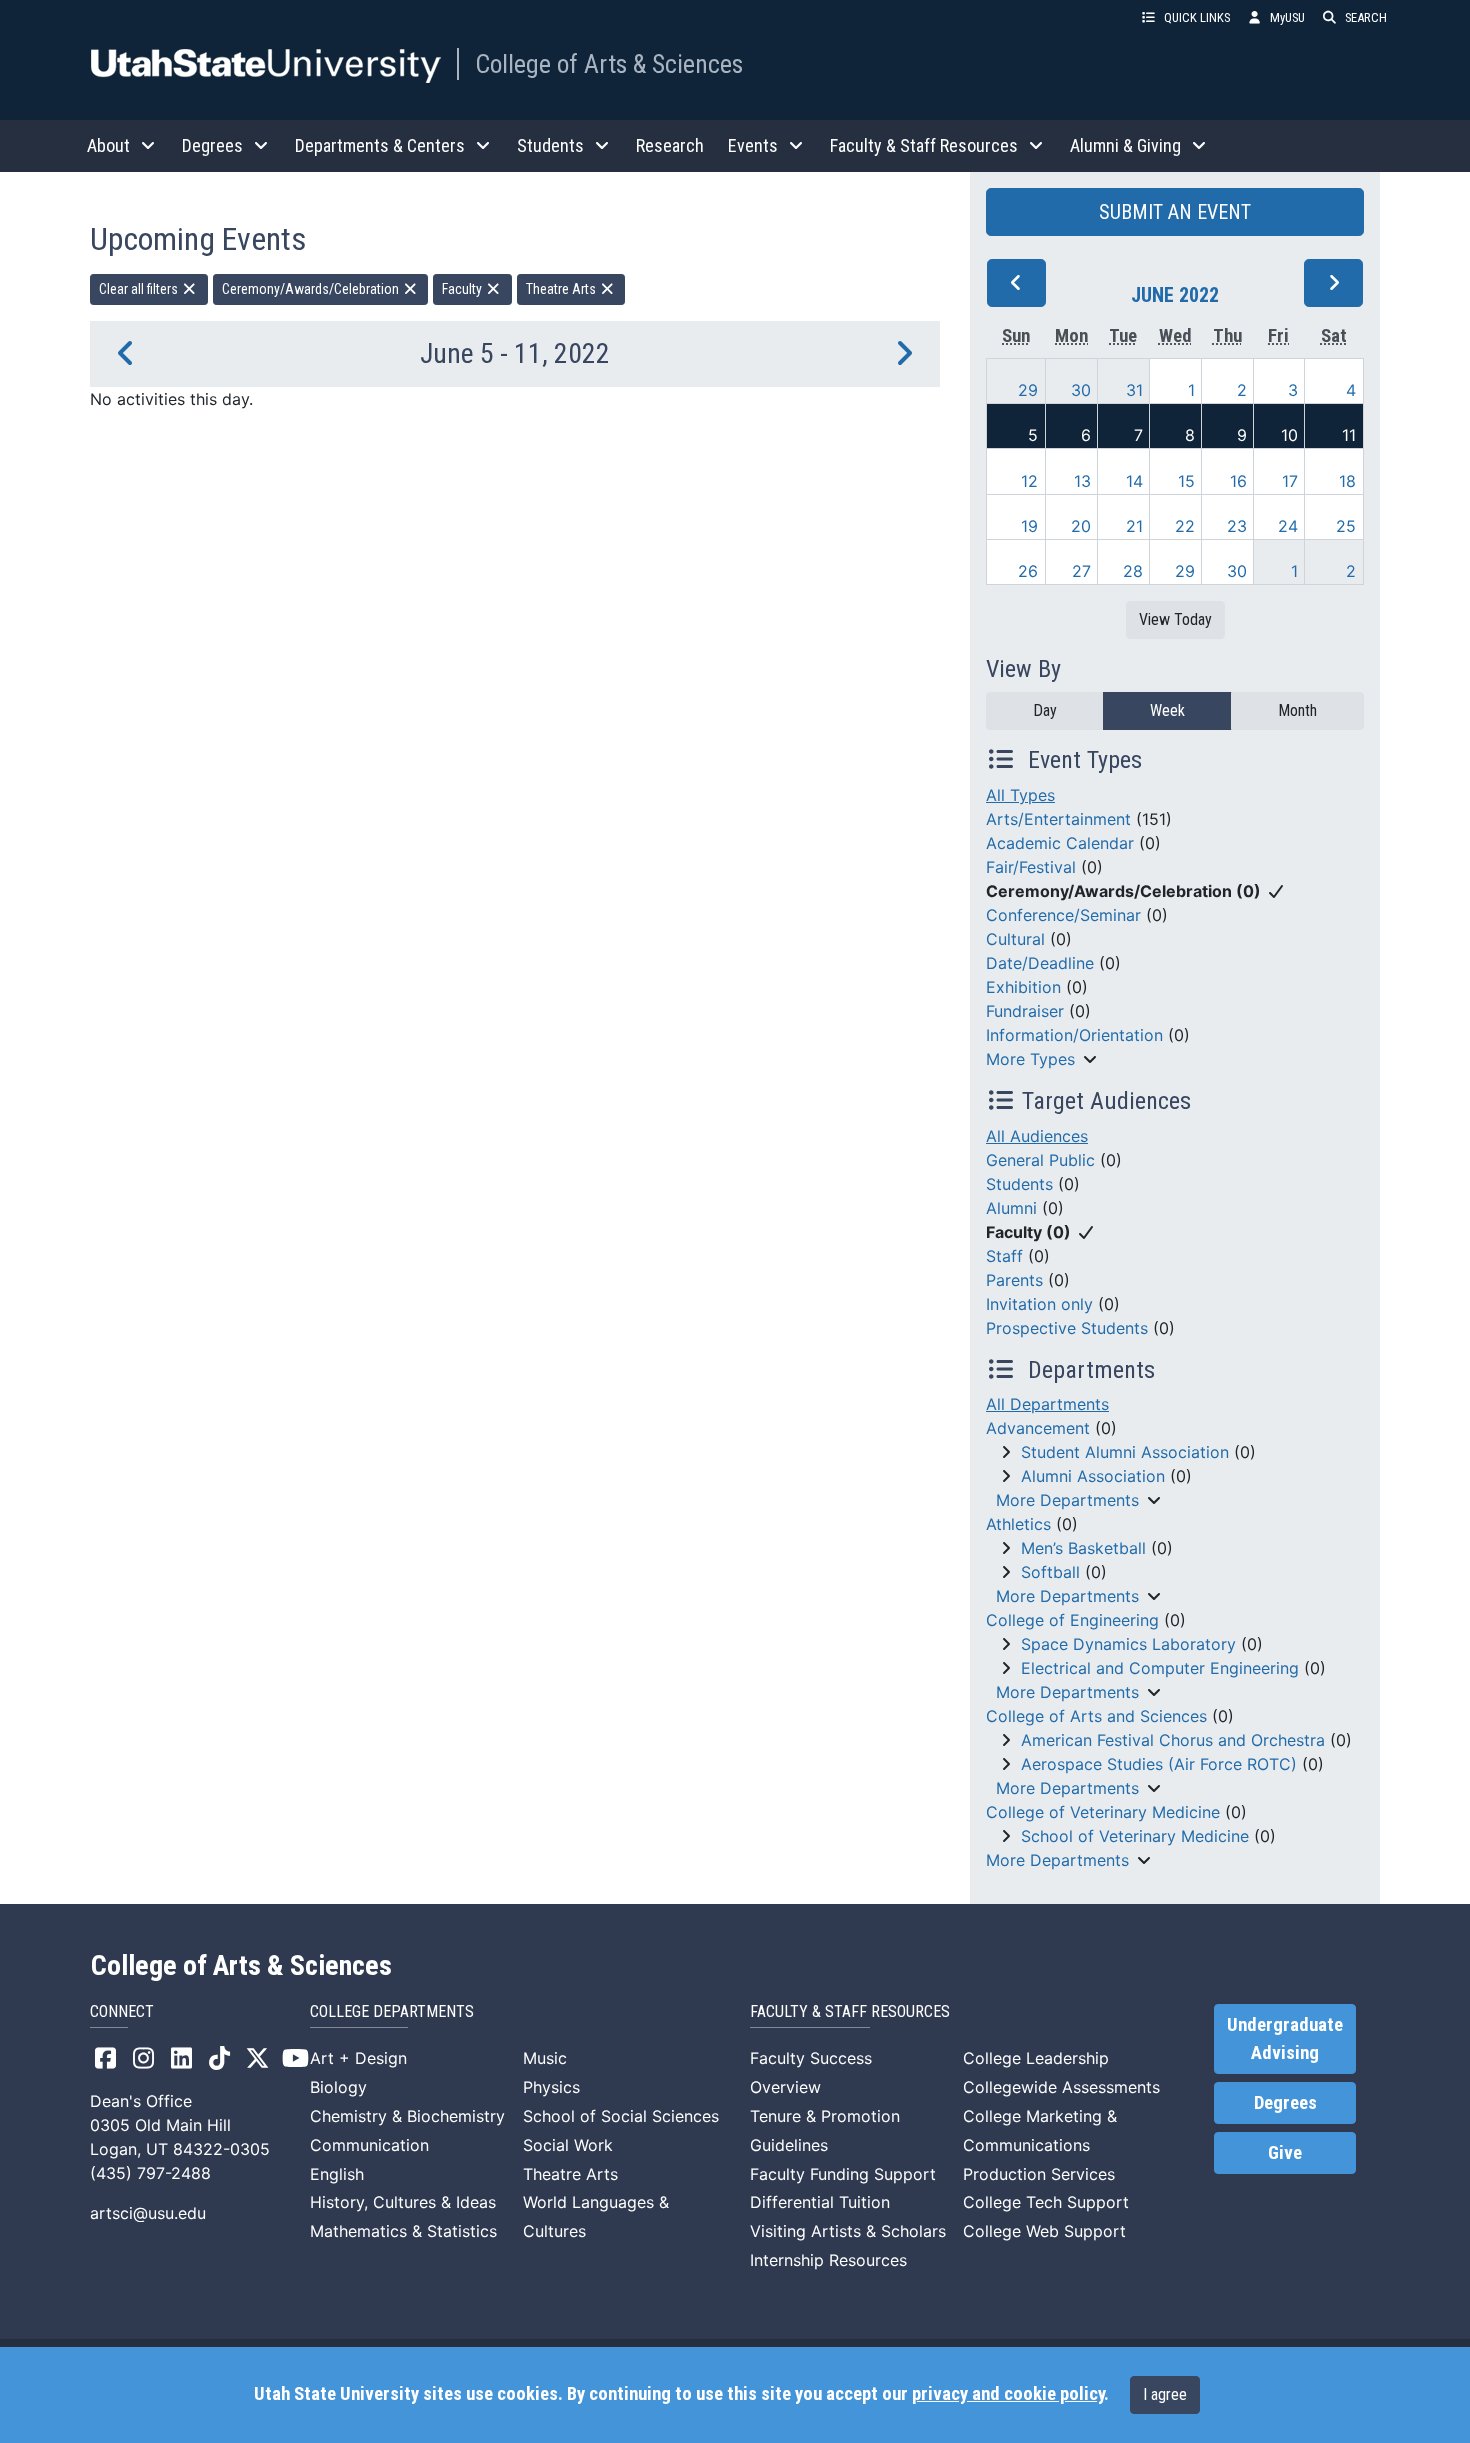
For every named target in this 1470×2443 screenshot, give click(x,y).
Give (1285, 2153)
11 (1349, 435)
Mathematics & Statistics (403, 2231)
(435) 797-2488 (150, 2173)
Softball (1050, 1572)
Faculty (463, 289)
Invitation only (1039, 1304)
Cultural (1015, 939)
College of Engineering (1072, 1620)
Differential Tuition (820, 2202)
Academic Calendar (1060, 843)
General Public (1040, 1160)
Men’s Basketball (1083, 1548)
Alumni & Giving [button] (1125, 145)
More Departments (1067, 1500)
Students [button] (550, 145)
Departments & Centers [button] (380, 145)
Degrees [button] (212, 145)
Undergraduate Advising (1285, 2039)
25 (1346, 526)
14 (1134, 481)
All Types (1020, 795)
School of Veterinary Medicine (1135, 1836)
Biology (338, 2087)
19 (1029, 526)
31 (1134, 390)
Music (545, 2058)
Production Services (1039, 2174)
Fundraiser (1025, 1011)
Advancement (1038, 1428)
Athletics (1018, 1524)
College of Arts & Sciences (609, 64)
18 (1347, 481)
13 (1082, 481)
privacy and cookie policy (1008, 2394)
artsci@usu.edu (148, 2213)
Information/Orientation (1074, 1035)
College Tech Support (1046, 2202)
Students (1019, 1184)
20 (1081, 526)
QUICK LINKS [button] (1197, 17)
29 (1028, 390)
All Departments (1047, 1404)
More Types (1030, 1059)
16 (1238, 481)
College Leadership (1036, 2058)
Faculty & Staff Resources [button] (924, 145)
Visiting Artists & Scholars (848, 2231)
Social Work (568, 2145)
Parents (1014, 1280)
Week (1167, 710)
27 (1081, 571)
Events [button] (753, 145)
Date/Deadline (1040, 963)
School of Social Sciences (621, 2116)
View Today (1175, 619)
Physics (551, 2087)
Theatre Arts (562, 289)
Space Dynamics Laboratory (1128, 1644)
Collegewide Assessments (1061, 2087)
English (337, 2174)
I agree (1165, 2394)
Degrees (1285, 2103)
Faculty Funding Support (843, 2174)
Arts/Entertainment (1058, 819)
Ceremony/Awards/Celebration (312, 289)
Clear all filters (140, 289)
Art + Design (358, 2058)
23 (1237, 526)
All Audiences (1037, 1136)
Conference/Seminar (1063, 915)
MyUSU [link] (1287, 17)
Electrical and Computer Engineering (1160, 1668)
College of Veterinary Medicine (1103, 1812)
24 (1288, 526)
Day (1045, 710)
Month (1297, 710)
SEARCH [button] (1366, 17)
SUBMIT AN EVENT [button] (1175, 212)
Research (670, 145)
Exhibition (1023, 987)
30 (1081, 390)
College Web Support (1044, 2231)
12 (1029, 481)
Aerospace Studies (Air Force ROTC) (1159, 1764)
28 (1133, 571)
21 (1134, 526)
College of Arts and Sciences (1096, 1716)
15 (1186, 481)
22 (1185, 526)
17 (1290, 481)
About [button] (108, 145)
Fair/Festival (1031, 867)
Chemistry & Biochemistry (407, 2116)
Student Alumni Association (1125, 1452)
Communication (369, 2145)
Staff (1004, 1256)
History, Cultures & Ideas (403, 2202)
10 (1289, 435)
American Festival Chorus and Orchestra (1173, 1740)
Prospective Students (1067, 1328)
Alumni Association (1093, 1476)
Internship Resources (828, 2260)
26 (1028, 571)
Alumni (1011, 1208)
